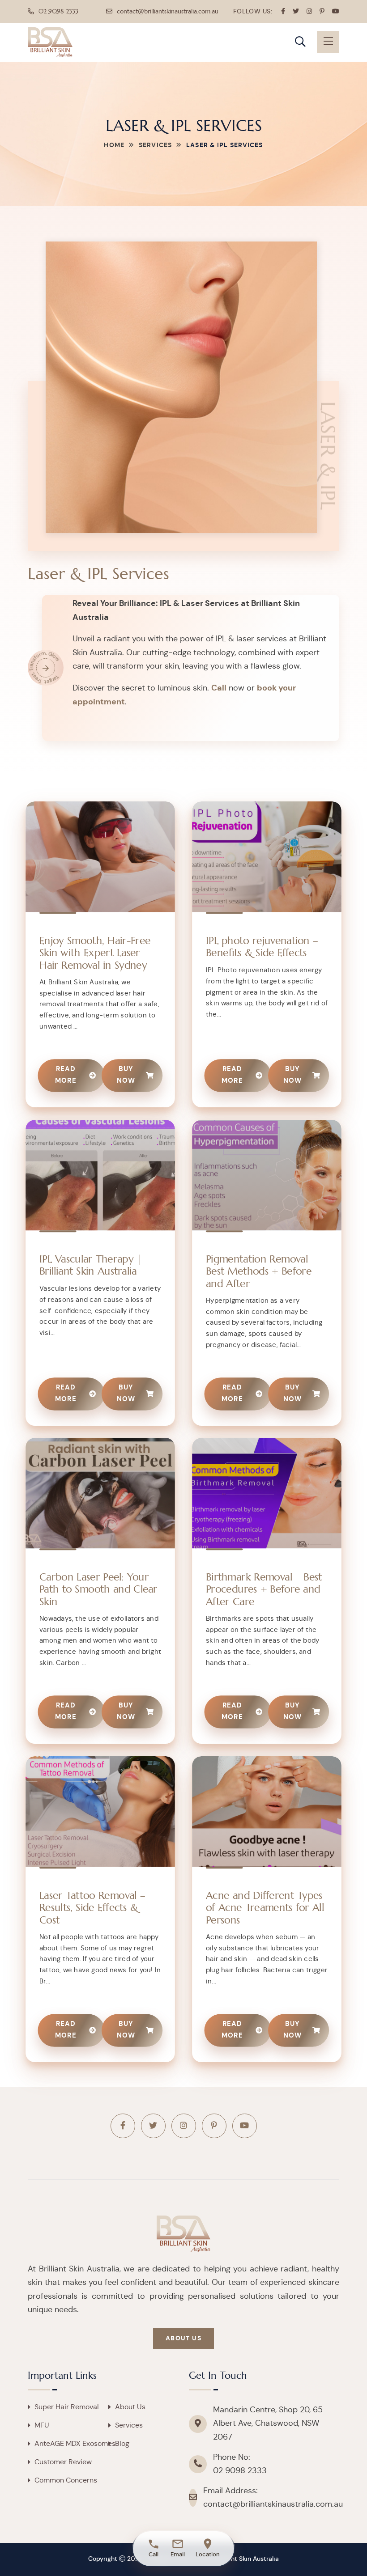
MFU (42, 2425)
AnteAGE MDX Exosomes (75, 2444)
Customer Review (63, 2462)
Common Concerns (66, 2480)
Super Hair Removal (67, 2407)
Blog (122, 2444)
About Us (183, 2339)
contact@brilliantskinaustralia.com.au (168, 11)
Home (114, 145)
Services (155, 145)
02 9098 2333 (58, 11)
